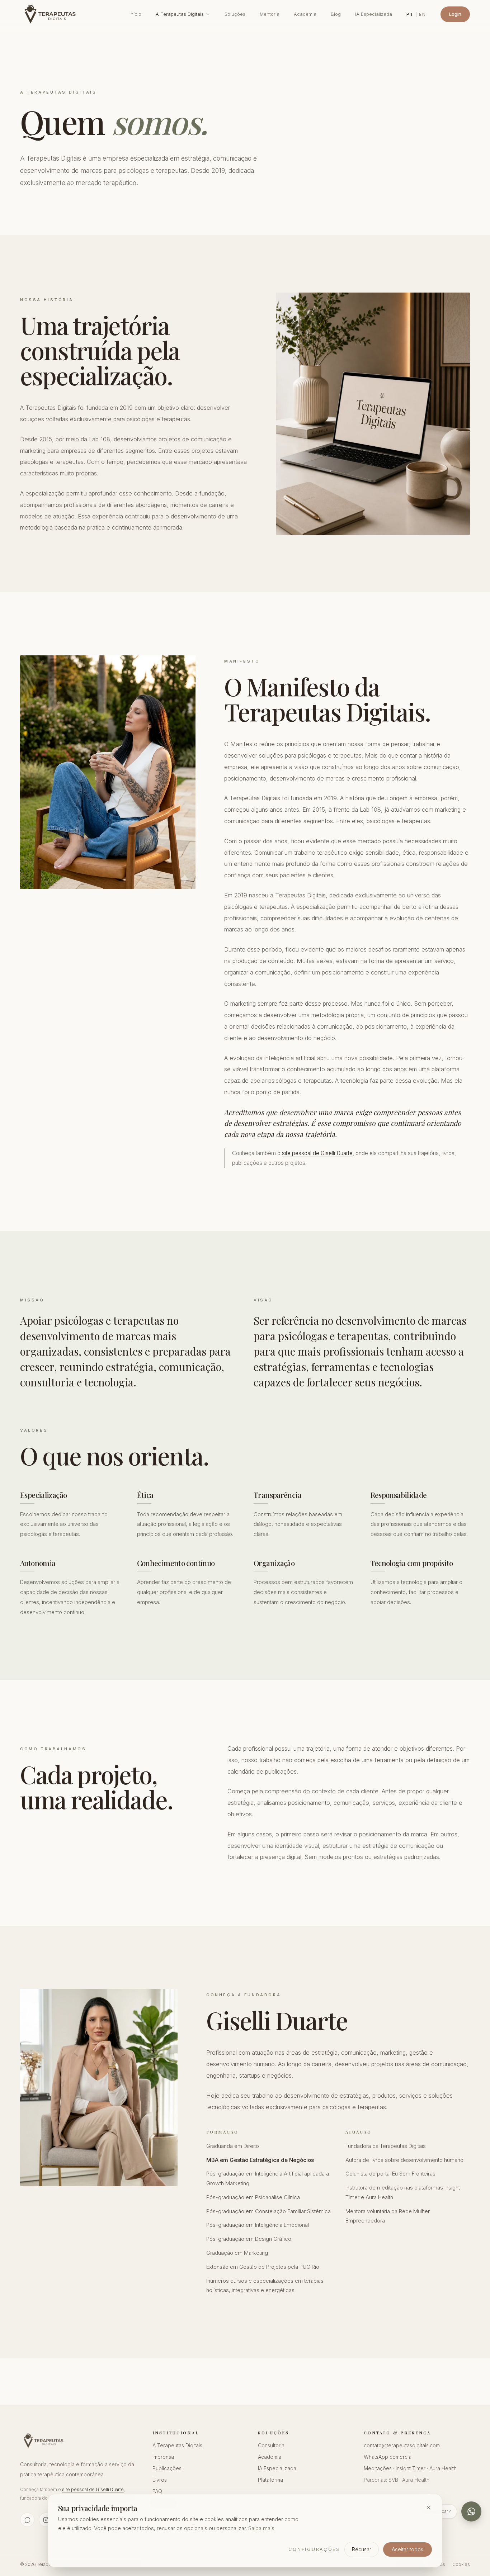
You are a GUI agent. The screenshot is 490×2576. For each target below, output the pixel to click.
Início (135, 14)
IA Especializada (374, 14)
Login (455, 14)
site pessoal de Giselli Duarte (317, 1153)
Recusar (362, 2549)
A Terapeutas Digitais (180, 14)
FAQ (157, 2491)
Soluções (235, 14)
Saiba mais (261, 2528)
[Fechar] (429, 2508)
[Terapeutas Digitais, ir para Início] (52, 14)
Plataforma (270, 2480)
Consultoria (271, 2445)
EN (423, 14)
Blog (336, 14)
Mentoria (270, 14)
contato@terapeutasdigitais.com (402, 2445)
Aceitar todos (407, 2549)
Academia (305, 14)
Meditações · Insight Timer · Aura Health (410, 2468)
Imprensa (163, 2457)
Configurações (314, 2549)
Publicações (167, 2468)
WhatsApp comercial (388, 2457)
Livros (160, 2480)
